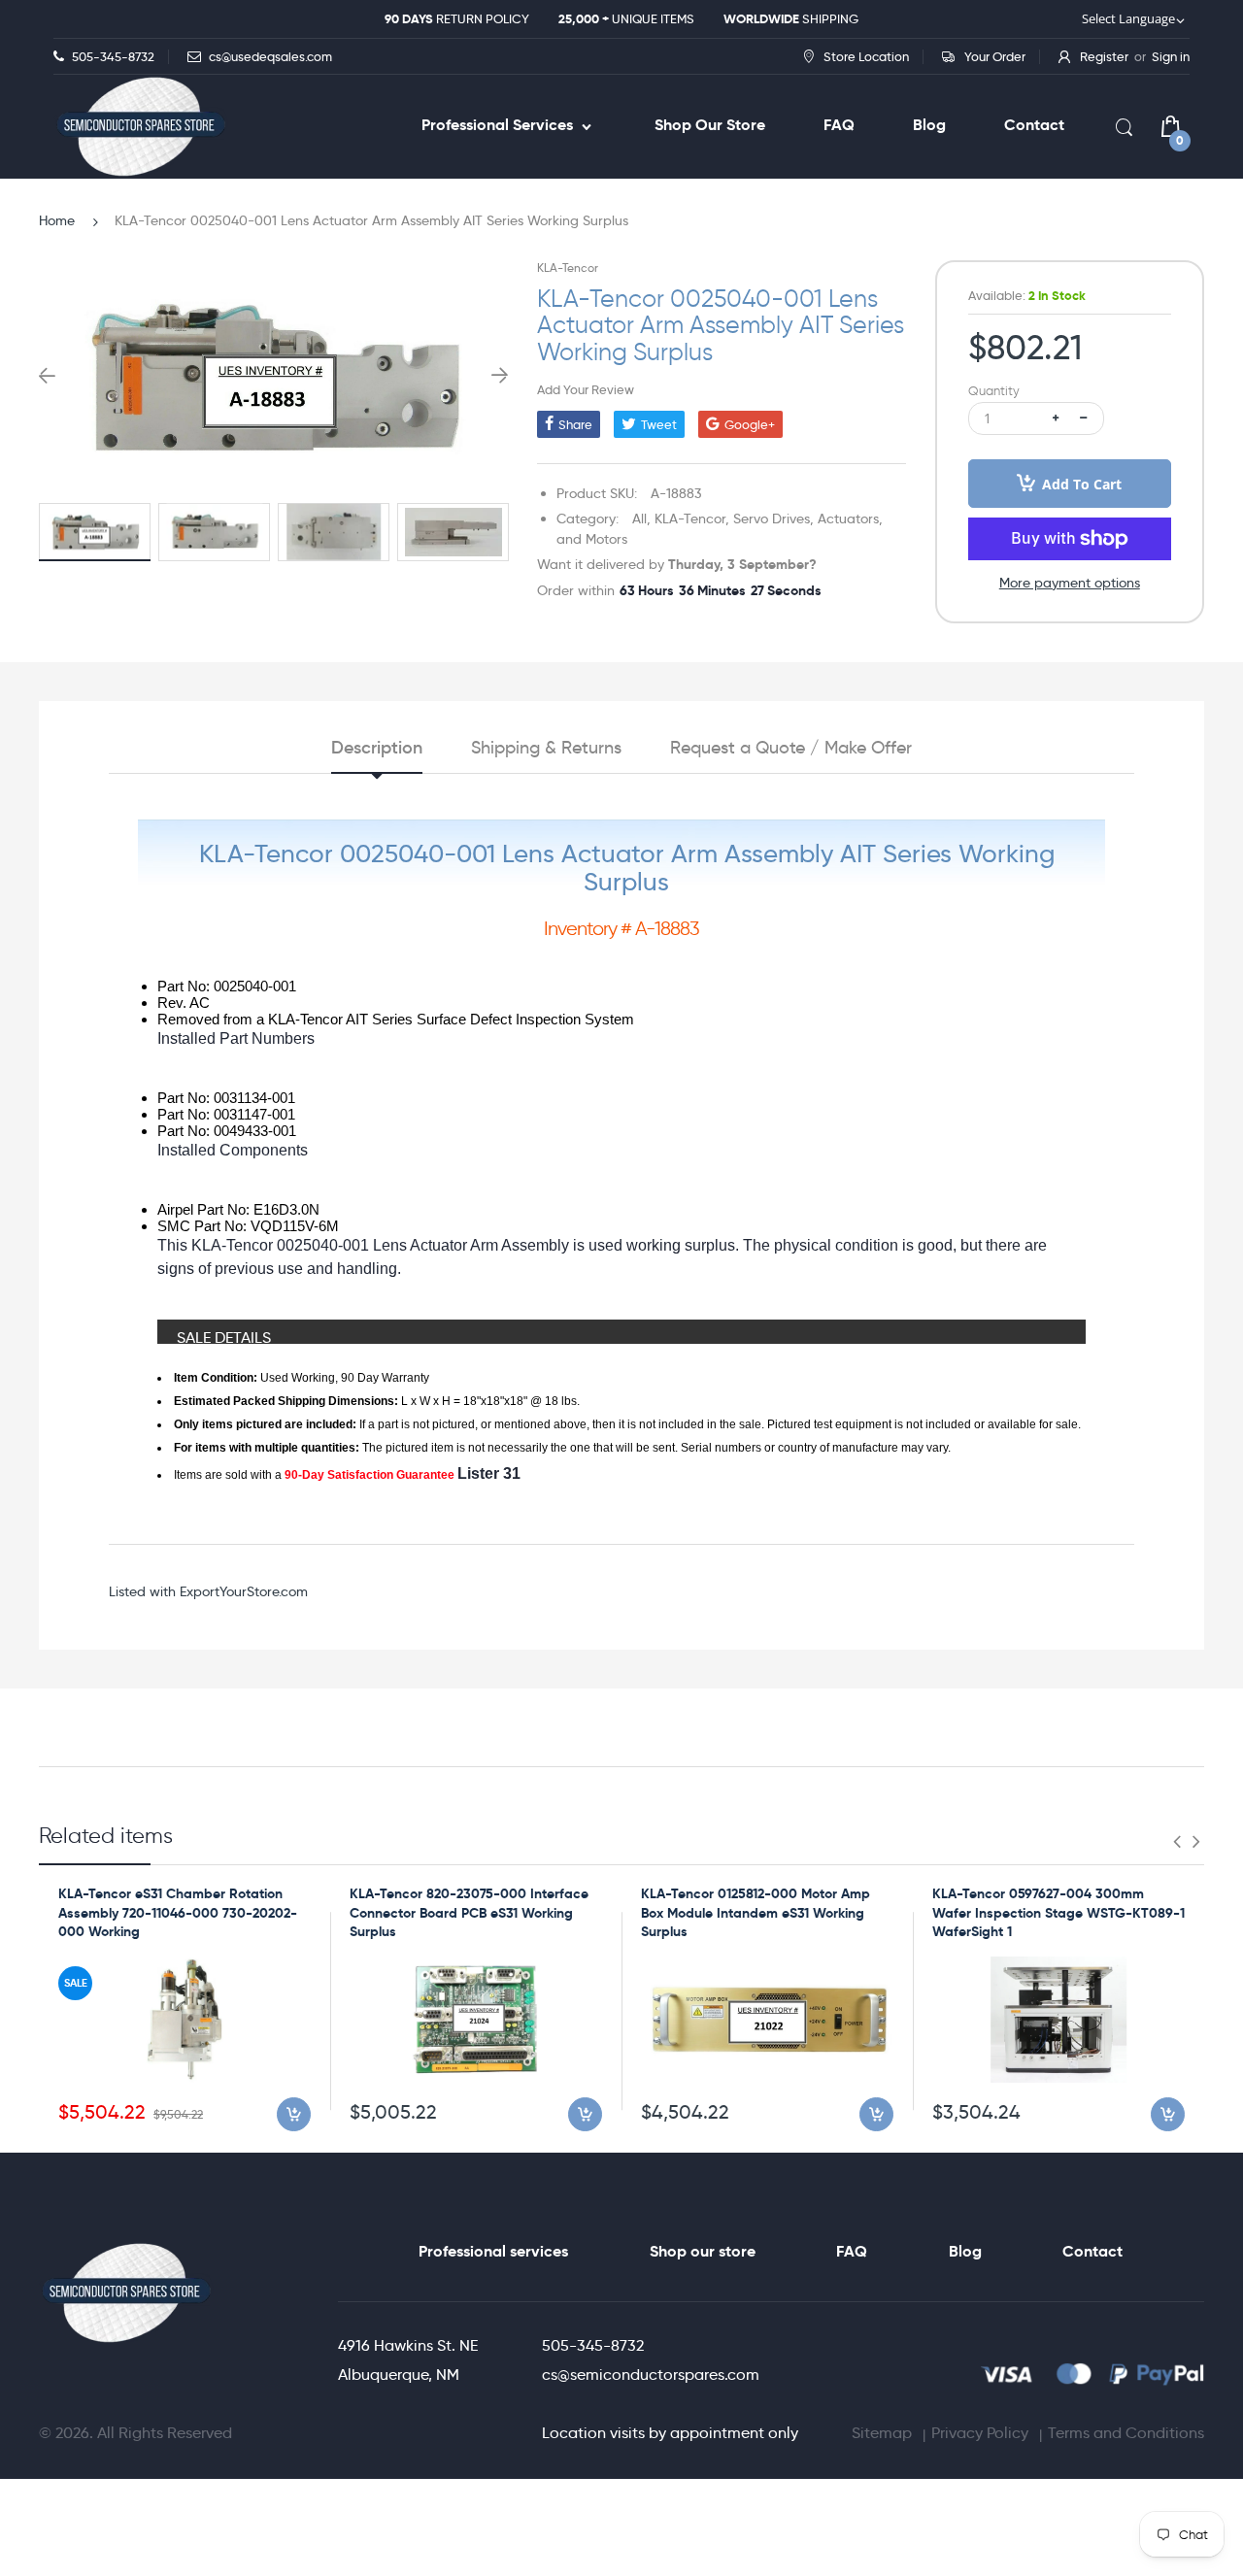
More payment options (1070, 583)
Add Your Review (586, 389)
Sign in (1171, 56)
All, (641, 519)
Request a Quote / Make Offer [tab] (791, 748)
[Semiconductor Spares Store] (141, 127)
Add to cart (1082, 484)
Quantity (994, 391)
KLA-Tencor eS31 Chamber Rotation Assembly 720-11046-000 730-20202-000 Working (178, 1912)
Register (1104, 56)
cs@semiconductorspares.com (651, 2375)
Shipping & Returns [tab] (546, 748)
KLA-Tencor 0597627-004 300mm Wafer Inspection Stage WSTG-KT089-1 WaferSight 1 (1058, 1912)
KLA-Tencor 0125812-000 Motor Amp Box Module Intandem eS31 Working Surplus (756, 1912)
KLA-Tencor (568, 268)
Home (57, 220)
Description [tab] (377, 748)
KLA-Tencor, (692, 519)
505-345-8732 (593, 2345)
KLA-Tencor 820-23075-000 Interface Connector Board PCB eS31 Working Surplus (469, 1912)
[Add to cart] (294, 2114)
